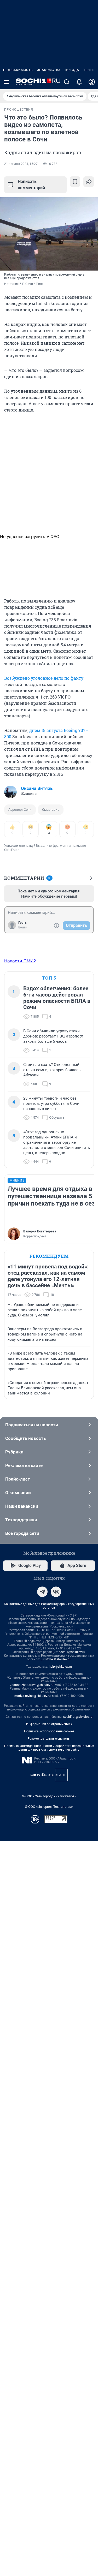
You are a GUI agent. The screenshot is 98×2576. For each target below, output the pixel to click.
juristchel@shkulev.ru (56, 1659)
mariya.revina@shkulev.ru (33, 1696)
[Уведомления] (79, 82)
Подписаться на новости (32, 1425)
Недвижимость (18, 70)
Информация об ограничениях (49, 1724)
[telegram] (42, 1592)
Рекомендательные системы (49, 1739)
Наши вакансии (22, 1506)
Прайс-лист (18, 1479)
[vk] (56, 1592)
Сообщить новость (25, 1438)
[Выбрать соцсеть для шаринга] (89, 182)
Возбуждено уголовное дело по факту (44, 678)
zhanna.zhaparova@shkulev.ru (32, 1685)
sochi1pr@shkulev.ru (78, 1717)
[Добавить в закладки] (75, 182)
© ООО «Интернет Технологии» (49, 1807)
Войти (23, 927)
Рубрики (14, 1452)
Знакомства (49, 70)
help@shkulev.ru (60, 1667)
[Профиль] (92, 82)
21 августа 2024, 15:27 (21, 164)
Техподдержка (21, 1520)
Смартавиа (51, 810)
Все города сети (22, 1533)
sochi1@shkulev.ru (72, 1652)
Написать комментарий (31, 185)
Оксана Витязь (37, 788)
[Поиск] (67, 82)
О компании (18, 1493)
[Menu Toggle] (6, 82)
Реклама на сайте (24, 1465)
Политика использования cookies (49, 1731)
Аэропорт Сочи (20, 810)
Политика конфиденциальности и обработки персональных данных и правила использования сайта (49, 1748)
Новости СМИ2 (20, 961)
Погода (72, 70)
